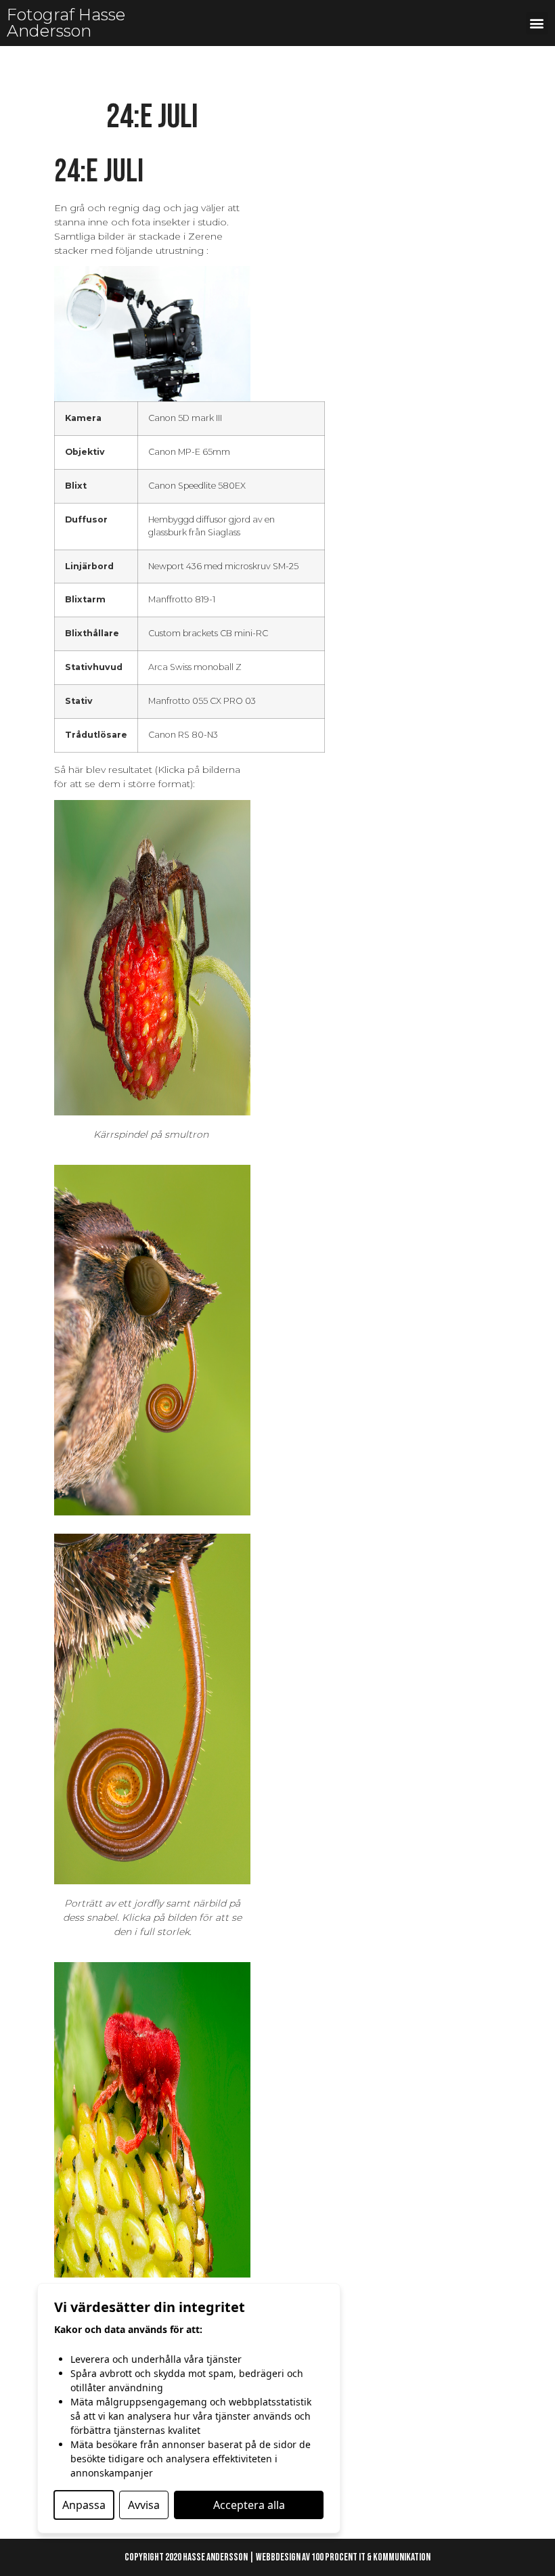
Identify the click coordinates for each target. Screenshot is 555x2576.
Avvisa (144, 2505)
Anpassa (84, 2505)
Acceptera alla (249, 2505)
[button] (537, 23)
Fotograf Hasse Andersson (66, 23)
